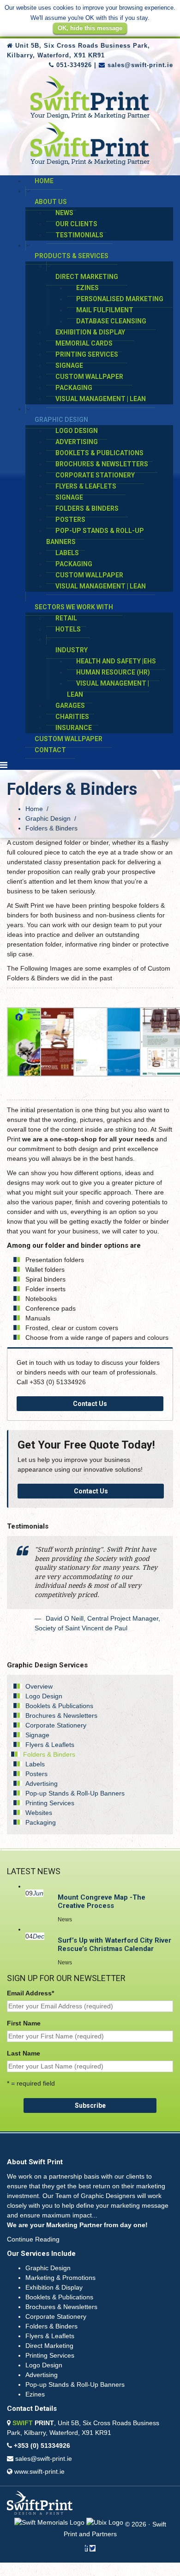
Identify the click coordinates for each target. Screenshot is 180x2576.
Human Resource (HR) (113, 672)
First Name (24, 2023)
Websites (39, 1813)
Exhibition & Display (90, 332)
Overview (39, 1686)
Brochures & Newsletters (102, 464)
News (64, 213)
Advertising (77, 442)
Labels (67, 553)
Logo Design (77, 431)
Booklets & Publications (99, 453)
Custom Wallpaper (89, 377)
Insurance (74, 728)
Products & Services (72, 256)
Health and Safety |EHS (116, 661)
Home (44, 181)
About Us (51, 202)
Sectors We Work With (74, 607)
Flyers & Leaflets (86, 486)
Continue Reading (33, 2239)
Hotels (68, 629)
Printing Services (87, 354)
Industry (72, 650)
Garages (70, 706)
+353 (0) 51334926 (42, 2446)
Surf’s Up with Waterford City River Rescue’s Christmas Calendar (114, 1944)
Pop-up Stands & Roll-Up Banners (95, 536)
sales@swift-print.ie (140, 65)
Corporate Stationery (95, 475)
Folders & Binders (87, 508)
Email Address (30, 1993)
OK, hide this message (90, 28)
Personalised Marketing (120, 299)
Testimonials (79, 235)
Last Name (24, 2053)
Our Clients (76, 224)
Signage (69, 365)
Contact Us (90, 1404)
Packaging (74, 388)
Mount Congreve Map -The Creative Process (102, 1901)
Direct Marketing (87, 277)
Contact (50, 750)
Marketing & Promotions (60, 2278)
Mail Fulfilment (105, 310)
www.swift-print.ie (39, 2471)
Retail (66, 618)
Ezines (87, 288)
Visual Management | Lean (101, 399)
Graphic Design (61, 420)
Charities (72, 717)
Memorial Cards (84, 343)
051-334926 (74, 65)
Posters (70, 520)
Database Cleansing (111, 321)
